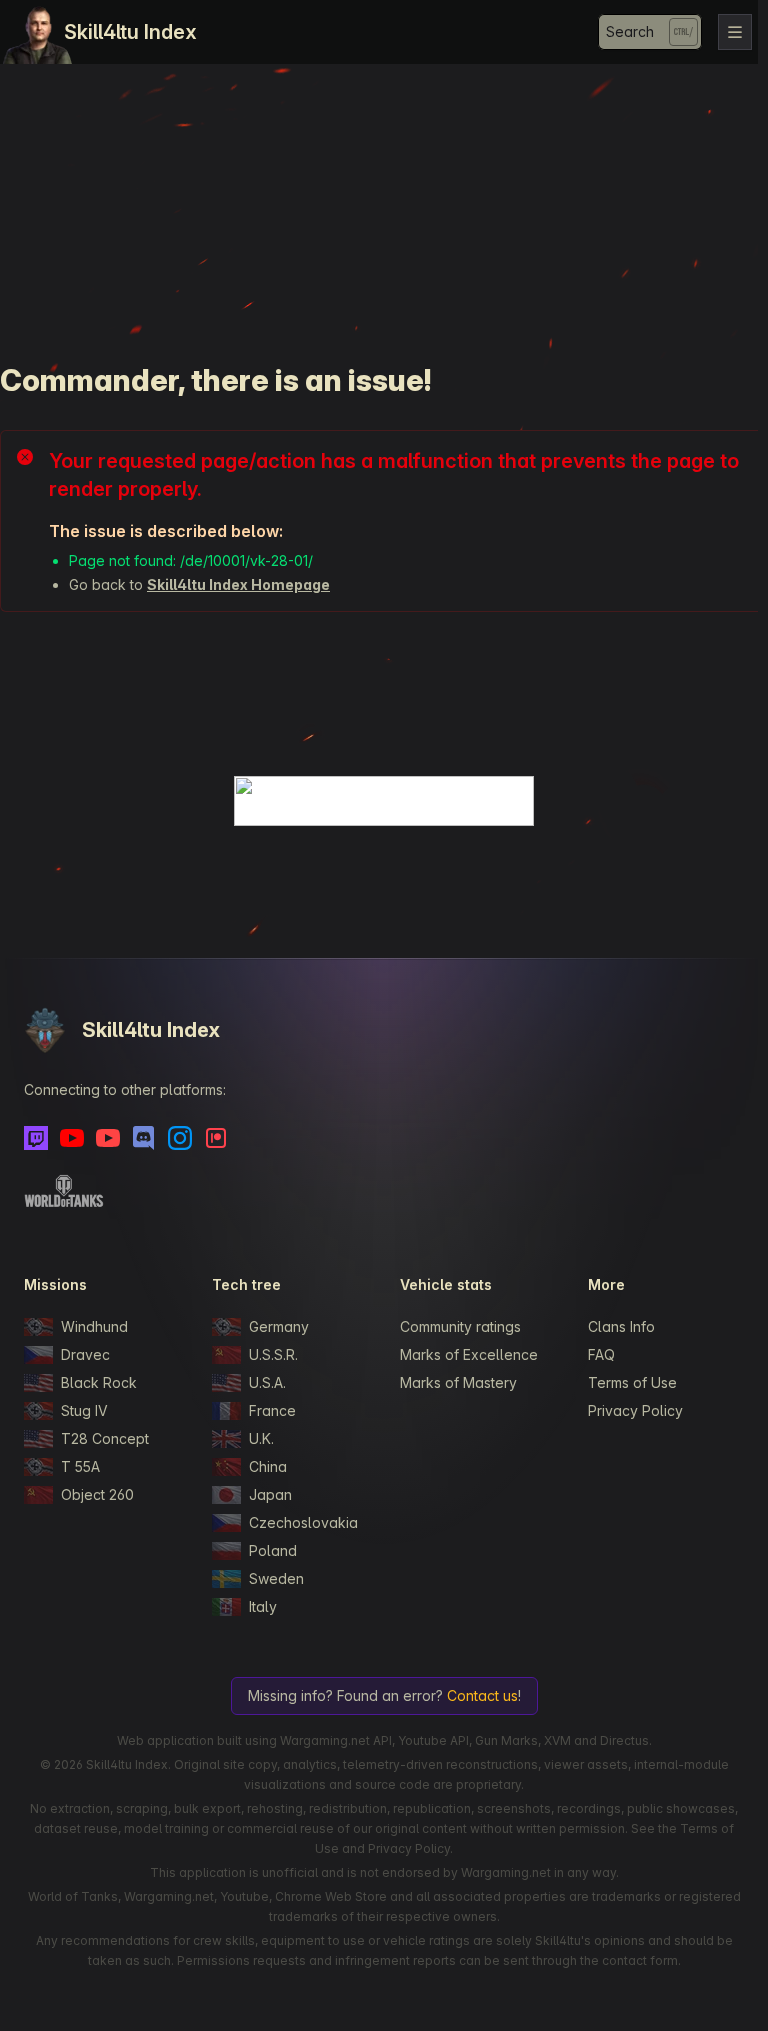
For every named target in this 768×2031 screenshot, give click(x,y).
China (268, 1466)
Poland (273, 1550)
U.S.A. (267, 1382)
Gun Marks (506, 1740)
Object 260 (97, 1494)
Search (630, 31)
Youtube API (433, 1740)
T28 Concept (105, 1438)
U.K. (261, 1438)
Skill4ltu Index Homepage (238, 584)
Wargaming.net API (336, 1740)
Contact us (482, 1695)
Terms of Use (632, 1382)
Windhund (94, 1326)
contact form (640, 1960)
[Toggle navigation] (735, 32)
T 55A (80, 1466)
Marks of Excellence (469, 1354)
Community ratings (460, 1326)
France (272, 1410)
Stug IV (84, 1410)
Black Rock (99, 1382)
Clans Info (621, 1326)
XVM (557, 1740)
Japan (270, 1494)
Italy (263, 1606)
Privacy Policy (635, 1410)
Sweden (276, 1578)
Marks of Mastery (458, 1382)
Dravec (85, 1354)
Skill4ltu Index (130, 32)
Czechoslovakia (303, 1522)
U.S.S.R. (273, 1354)
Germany (279, 1326)
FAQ (601, 1354)
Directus (624, 1740)
